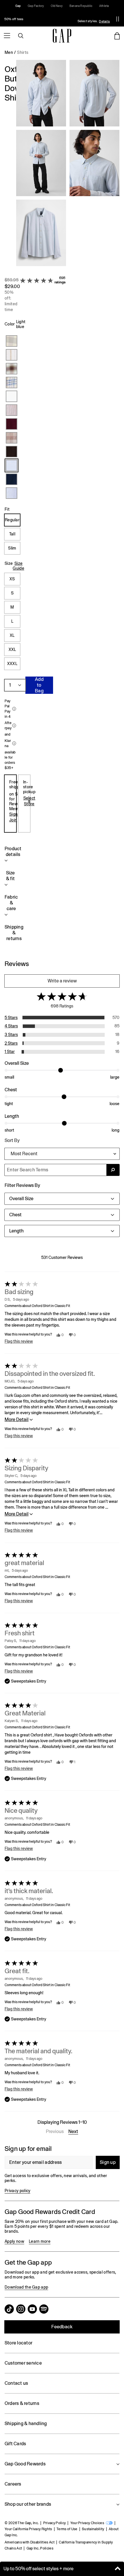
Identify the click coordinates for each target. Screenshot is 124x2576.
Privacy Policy (55, 2523)
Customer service (23, 2363)
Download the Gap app (26, 2287)
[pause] (118, 19)
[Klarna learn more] (14, 743)
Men (9, 52)
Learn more (40, 2241)
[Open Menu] (7, 36)
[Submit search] (113, 1170)
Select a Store (29, 801)
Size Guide (18, 566)
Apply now (14, 2241)
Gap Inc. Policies (40, 2548)
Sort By (12, 1140)
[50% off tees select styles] (56, 19)
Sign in (16, 814)
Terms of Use (67, 2529)
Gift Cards (15, 2444)
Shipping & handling (26, 2423)
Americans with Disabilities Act (30, 2542)
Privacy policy (17, 2191)
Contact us (16, 2383)
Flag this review (19, 1341)
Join (13, 820)
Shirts (23, 52)
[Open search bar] (21, 36)
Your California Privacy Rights (28, 2529)
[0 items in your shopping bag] (117, 36)
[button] (68, 165)
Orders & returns (22, 2403)
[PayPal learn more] (14, 709)
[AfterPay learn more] (14, 726)
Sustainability (93, 2529)
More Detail (17, 1419)
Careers (13, 2484)
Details (104, 21)
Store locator (18, 2343)
